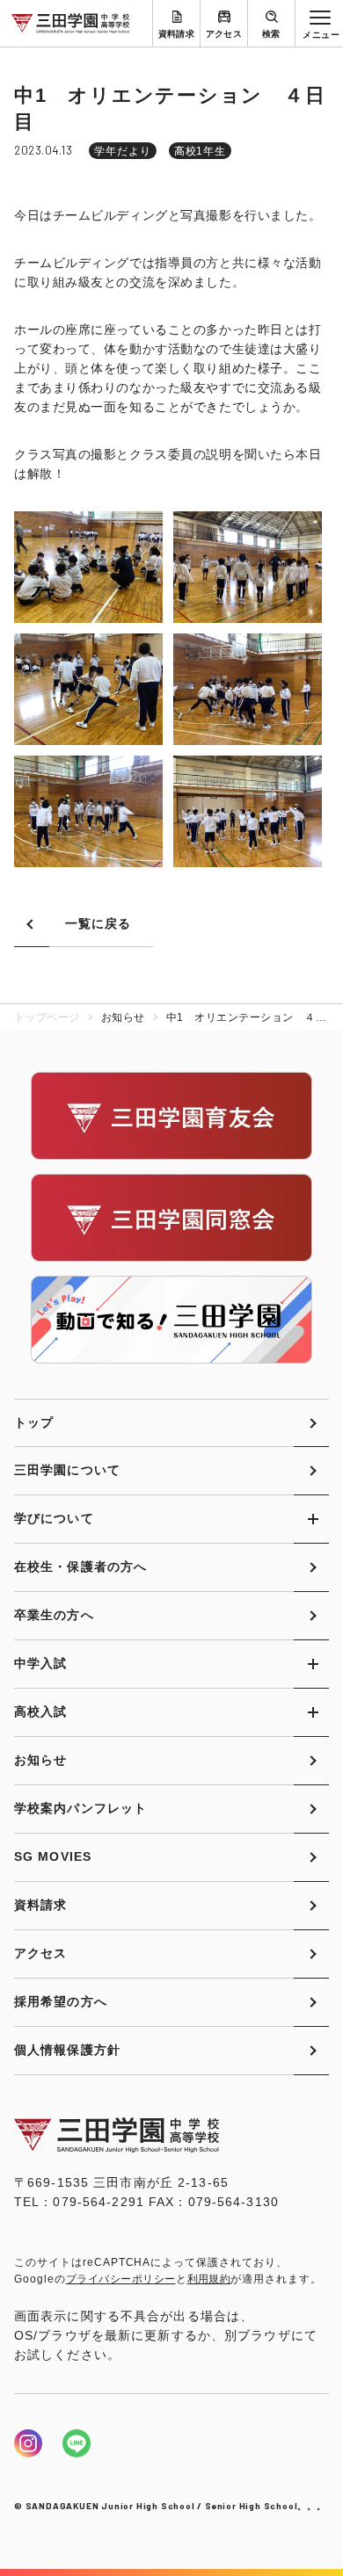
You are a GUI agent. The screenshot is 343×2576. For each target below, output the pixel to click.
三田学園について (67, 1470)
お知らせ (40, 1760)
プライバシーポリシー (121, 2279)
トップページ (47, 1017)
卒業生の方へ (54, 1615)
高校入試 (40, 1711)
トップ (34, 1422)
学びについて (54, 1518)
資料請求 (177, 34)
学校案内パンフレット (80, 1808)
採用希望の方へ (61, 2001)
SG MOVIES (53, 1856)
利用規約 (209, 2279)
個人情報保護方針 (67, 2050)
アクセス (224, 34)
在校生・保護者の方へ (80, 1567)
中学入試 (40, 1663)
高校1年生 (201, 151)
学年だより (123, 151)
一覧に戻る (99, 923)
